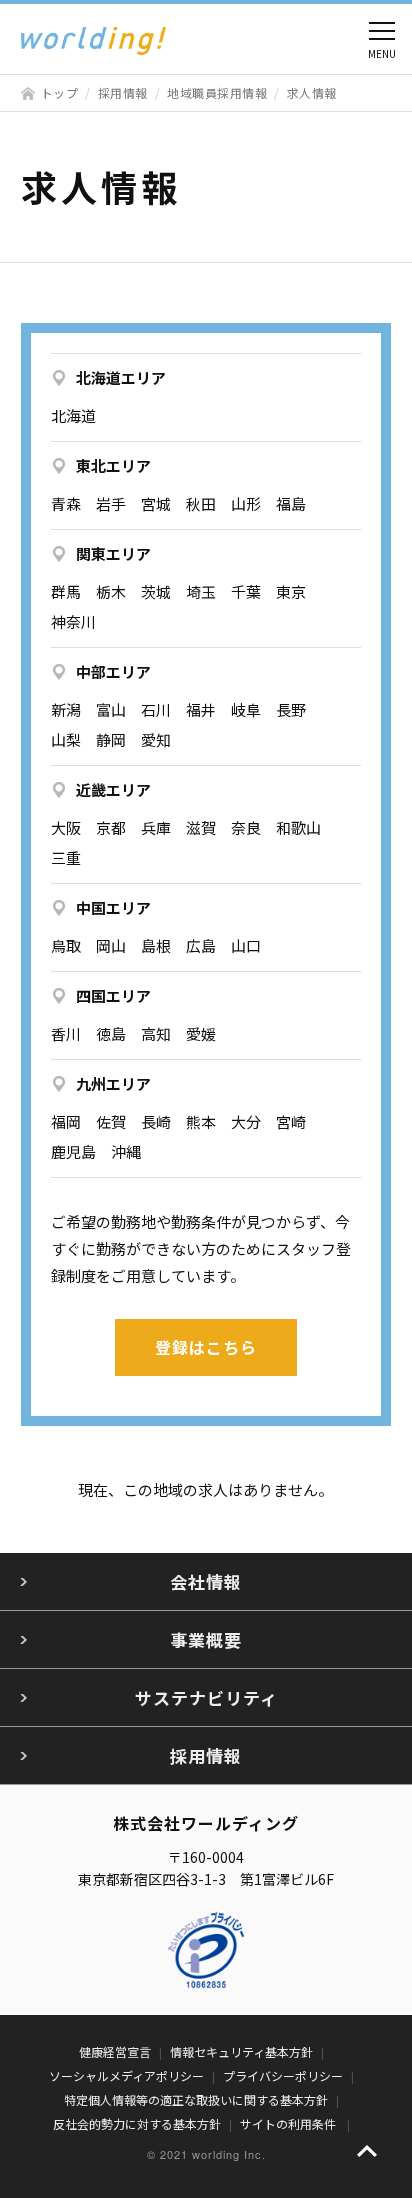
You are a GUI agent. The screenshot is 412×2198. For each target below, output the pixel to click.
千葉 (246, 591)
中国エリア (113, 907)
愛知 (156, 739)
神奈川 (73, 621)
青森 (66, 503)
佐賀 (111, 1121)
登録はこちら (206, 1347)
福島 (291, 503)
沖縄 (126, 1151)
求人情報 (312, 92)
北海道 (73, 415)
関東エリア (113, 553)
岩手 (111, 503)
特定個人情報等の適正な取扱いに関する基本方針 (196, 2099)
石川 (156, 709)
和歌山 (298, 827)
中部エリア (113, 671)
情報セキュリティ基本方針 (241, 2051)
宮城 (156, 503)
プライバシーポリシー (283, 2075)
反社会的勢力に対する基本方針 (137, 2123)
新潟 (66, 709)
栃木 (111, 591)
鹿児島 (73, 1151)
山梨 (66, 739)
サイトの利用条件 (289, 2123)
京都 (111, 827)
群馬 (66, 591)
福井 (201, 709)
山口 (246, 945)
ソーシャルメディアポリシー (126, 2075)
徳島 (111, 1033)
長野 (291, 709)
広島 (201, 945)
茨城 (156, 591)
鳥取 (66, 945)
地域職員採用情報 (217, 92)
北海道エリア (121, 377)
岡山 (111, 945)
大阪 (66, 827)
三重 (66, 857)
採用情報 (123, 92)
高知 (156, 1033)
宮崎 (291, 1121)
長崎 (156, 1121)
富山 (111, 709)
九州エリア (113, 1083)
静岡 (111, 739)
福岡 (66, 1121)
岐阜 (246, 709)
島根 (156, 945)
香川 (66, 1033)
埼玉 (201, 591)
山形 (246, 503)
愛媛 (201, 1033)
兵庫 (156, 827)
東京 (291, 591)
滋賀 (201, 827)
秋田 (201, 503)
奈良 (246, 827)
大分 (246, 1121)
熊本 (201, 1121)
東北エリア (113, 465)
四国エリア (113, 995)
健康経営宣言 (115, 2051)
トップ (60, 92)
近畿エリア (113, 789)
